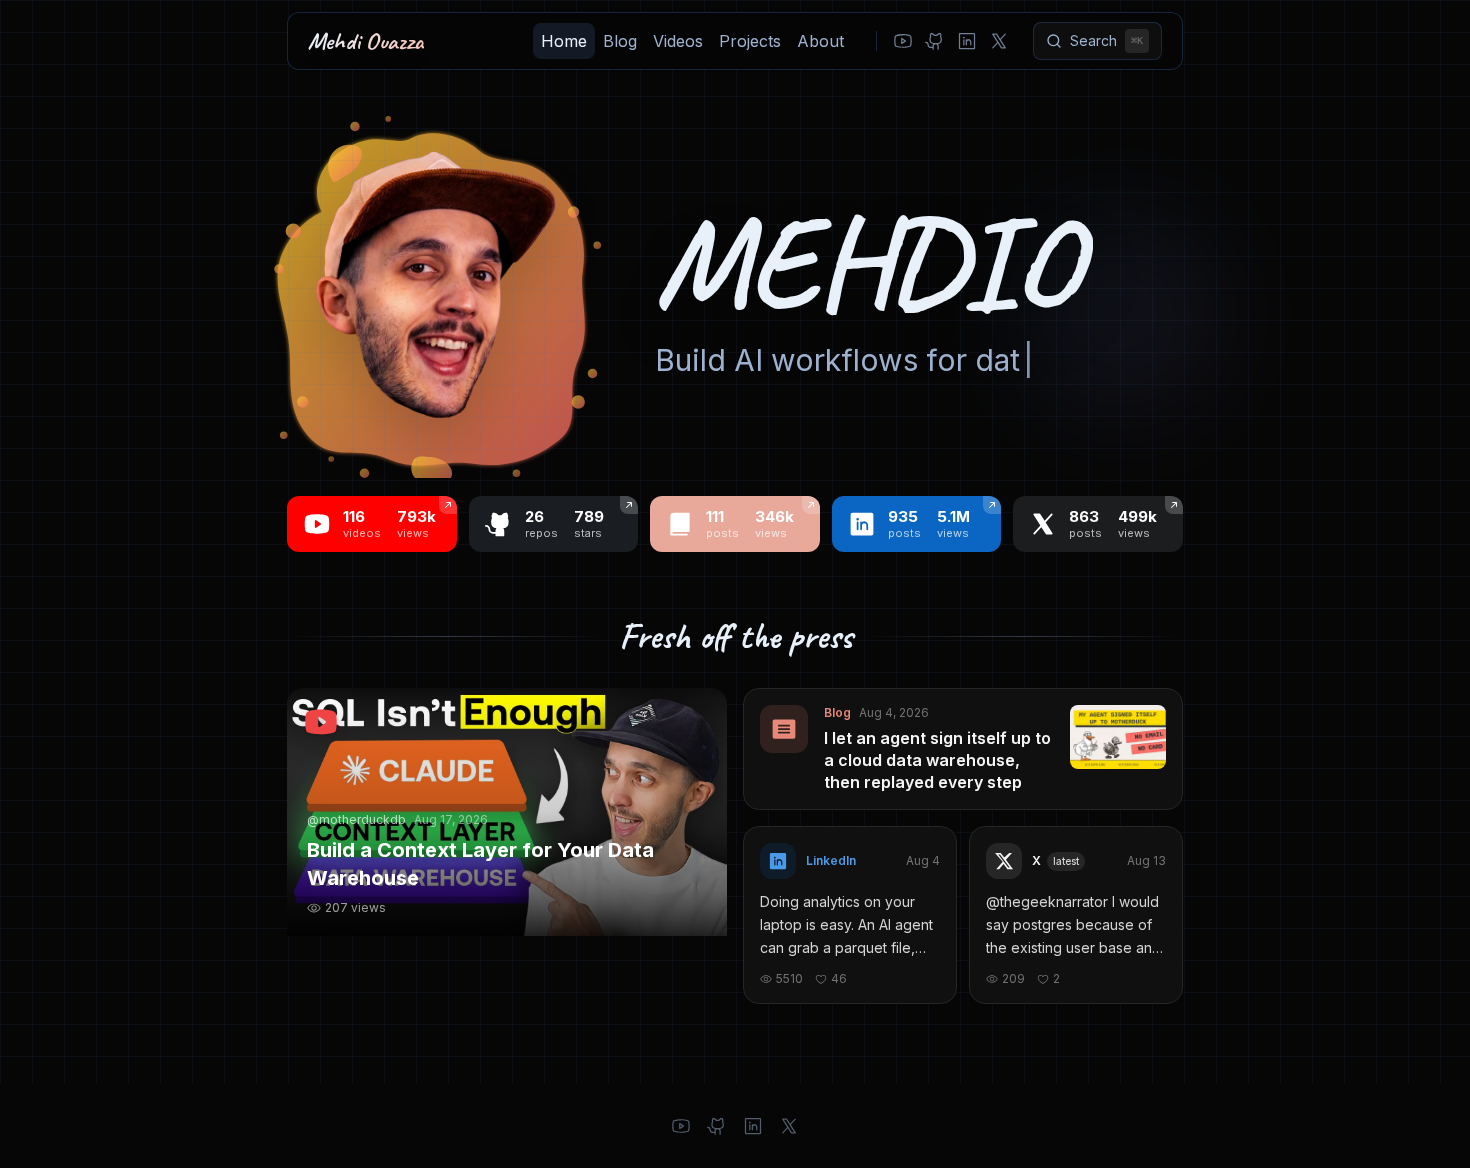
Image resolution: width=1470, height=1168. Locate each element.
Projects (750, 41)
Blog (620, 41)
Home (564, 41)
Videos (678, 41)
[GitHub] (935, 41)
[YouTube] (903, 41)
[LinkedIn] (967, 41)
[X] (999, 41)
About (820, 41)
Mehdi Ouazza (366, 41)
